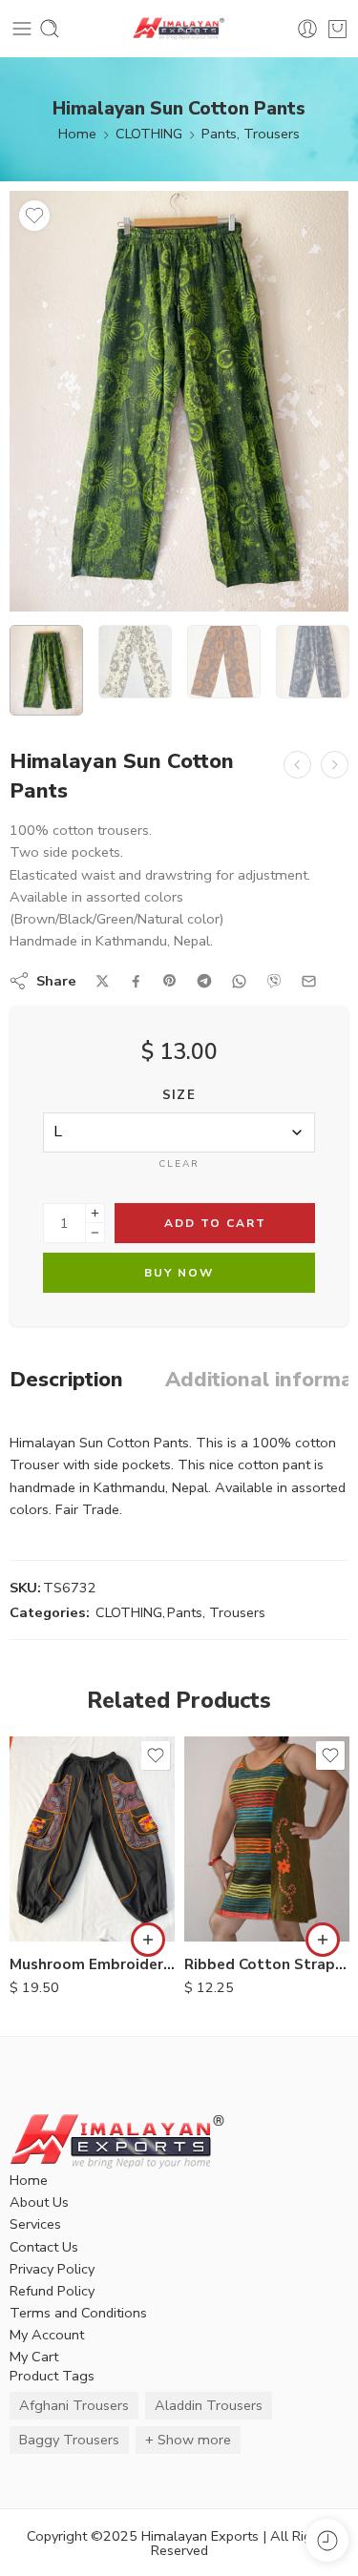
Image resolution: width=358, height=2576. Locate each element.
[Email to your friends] (309, 981)
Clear (179, 1164)
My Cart (34, 2357)
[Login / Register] (307, 29)
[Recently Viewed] (327, 2540)
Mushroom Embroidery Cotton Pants (92, 1964)
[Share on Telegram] (204, 981)
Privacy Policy (52, 2269)
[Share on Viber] (274, 981)
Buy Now (179, 1273)
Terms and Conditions (78, 2313)
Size (179, 1095)
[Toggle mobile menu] (22, 29)
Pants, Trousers (251, 134)
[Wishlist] (34, 216)
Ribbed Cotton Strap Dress (267, 1964)
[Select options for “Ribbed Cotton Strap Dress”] (323, 1940)
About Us (39, 2202)
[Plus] (95, 1213)
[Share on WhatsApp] (239, 981)
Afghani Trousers (74, 2405)
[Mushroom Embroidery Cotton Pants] (92, 1839)
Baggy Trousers (69, 2440)
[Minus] (95, 1233)
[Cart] (337, 29)
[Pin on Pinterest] (170, 981)
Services (35, 2224)
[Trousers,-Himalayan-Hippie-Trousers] (179, 401)
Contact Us (44, 2247)
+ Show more (188, 2440)
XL (237, 1914)
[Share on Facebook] (136, 981)
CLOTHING (149, 134)
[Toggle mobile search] (50, 29)
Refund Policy (52, 2291)
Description (66, 1381)
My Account (47, 2335)
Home (77, 134)
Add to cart (215, 1223)
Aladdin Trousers (209, 2405)
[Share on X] (103, 981)
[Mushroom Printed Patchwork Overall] (297, 765)
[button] (148, 1940)
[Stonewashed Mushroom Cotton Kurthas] (335, 765)
